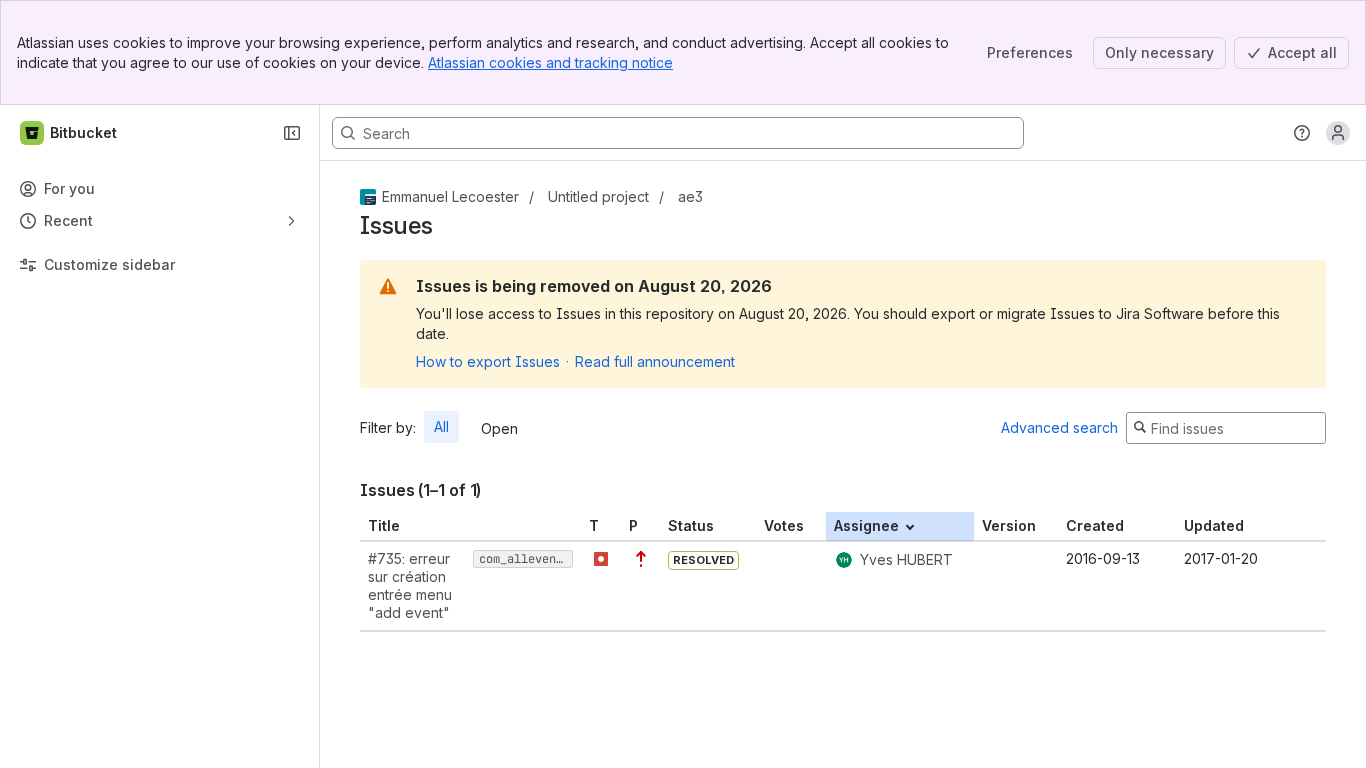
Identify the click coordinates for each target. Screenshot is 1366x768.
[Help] (1302, 133)
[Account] (1338, 133)
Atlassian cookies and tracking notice (550, 62)
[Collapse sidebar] (292, 133)
